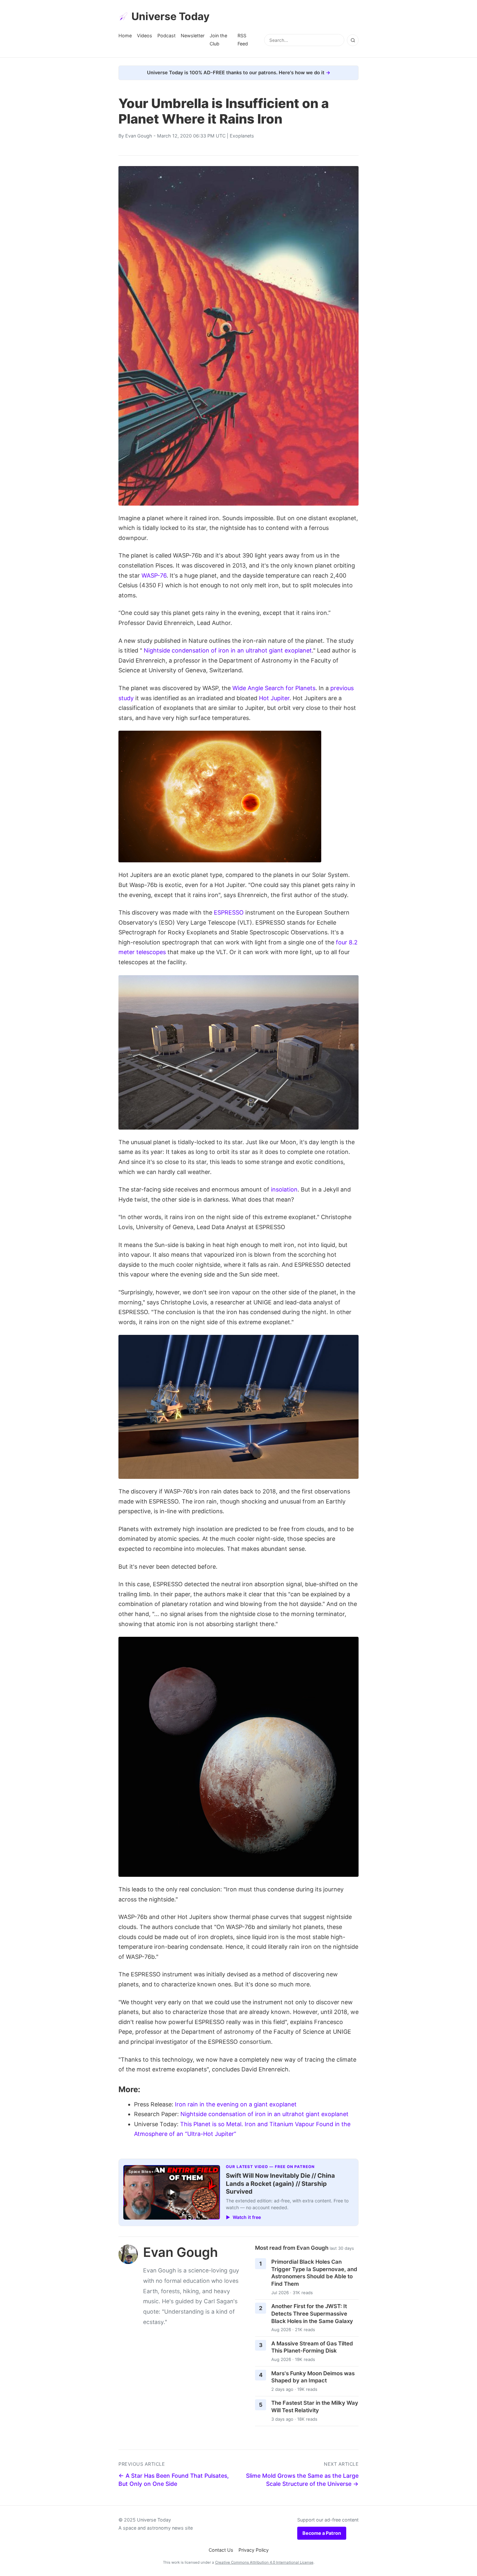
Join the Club (218, 39)
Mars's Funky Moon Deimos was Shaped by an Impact (313, 2377)
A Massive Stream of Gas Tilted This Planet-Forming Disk (312, 2347)
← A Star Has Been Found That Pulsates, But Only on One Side (174, 2480)
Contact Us (221, 2550)
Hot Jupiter (274, 698)
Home (125, 36)
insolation (284, 1189)
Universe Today (171, 16)
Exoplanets (242, 136)
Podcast (166, 36)
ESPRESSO (229, 912)
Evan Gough (139, 136)
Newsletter (193, 36)
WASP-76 (154, 575)
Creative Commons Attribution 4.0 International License (264, 2562)
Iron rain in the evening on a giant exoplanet (236, 2104)
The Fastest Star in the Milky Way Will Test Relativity (315, 2407)
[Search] (353, 40)
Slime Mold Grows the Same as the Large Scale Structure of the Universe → (302, 2480)
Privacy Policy (254, 2550)
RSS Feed (243, 39)
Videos (145, 36)
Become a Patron (322, 2533)
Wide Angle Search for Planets (274, 688)
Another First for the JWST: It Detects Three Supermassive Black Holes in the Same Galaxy (312, 2313)
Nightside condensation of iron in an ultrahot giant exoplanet (228, 650)
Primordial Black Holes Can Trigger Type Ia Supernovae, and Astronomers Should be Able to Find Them (314, 2273)
